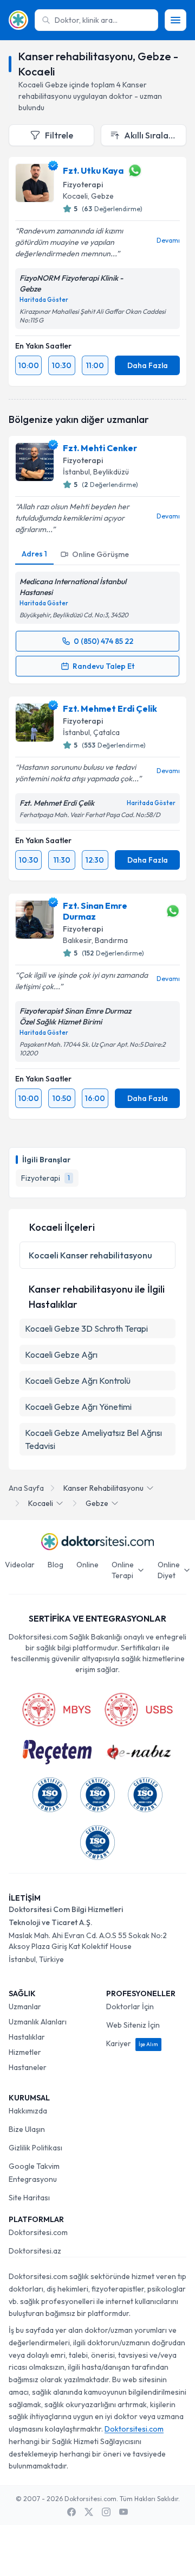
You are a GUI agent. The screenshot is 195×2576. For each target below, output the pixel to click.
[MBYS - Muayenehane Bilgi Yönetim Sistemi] (56, 1710)
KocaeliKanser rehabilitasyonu (90, 1255)
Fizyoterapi (83, 185)
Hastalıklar (27, 2037)
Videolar (20, 1565)
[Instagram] (106, 2512)
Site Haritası (29, 2198)
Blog (56, 1565)
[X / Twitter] (89, 2512)
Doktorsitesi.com (38, 2232)
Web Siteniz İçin (133, 2025)
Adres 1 (34, 554)
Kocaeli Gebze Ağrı (61, 1355)
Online (87, 1565)
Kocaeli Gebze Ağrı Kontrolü (78, 1381)
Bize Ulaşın (27, 2129)
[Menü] (175, 20)
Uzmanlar (25, 2007)
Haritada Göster (44, 300)
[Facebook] (71, 2512)
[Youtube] (123, 2512)
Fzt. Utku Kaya (93, 170)
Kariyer (132, 2043)
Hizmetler (25, 2052)
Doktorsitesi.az (35, 2251)
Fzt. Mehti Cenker (100, 448)
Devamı (168, 240)
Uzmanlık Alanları (38, 2022)
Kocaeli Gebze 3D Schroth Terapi (86, 1328)
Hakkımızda (28, 2111)
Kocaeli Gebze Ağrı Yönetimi (78, 1407)
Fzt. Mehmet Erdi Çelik (110, 708)
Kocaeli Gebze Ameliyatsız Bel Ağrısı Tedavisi (93, 1439)
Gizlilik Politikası (35, 2148)
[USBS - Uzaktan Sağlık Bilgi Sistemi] (139, 1710)
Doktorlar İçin (130, 2007)
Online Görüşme (100, 554)
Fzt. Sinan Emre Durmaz (95, 911)
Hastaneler (28, 2067)
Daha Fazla (148, 365)
